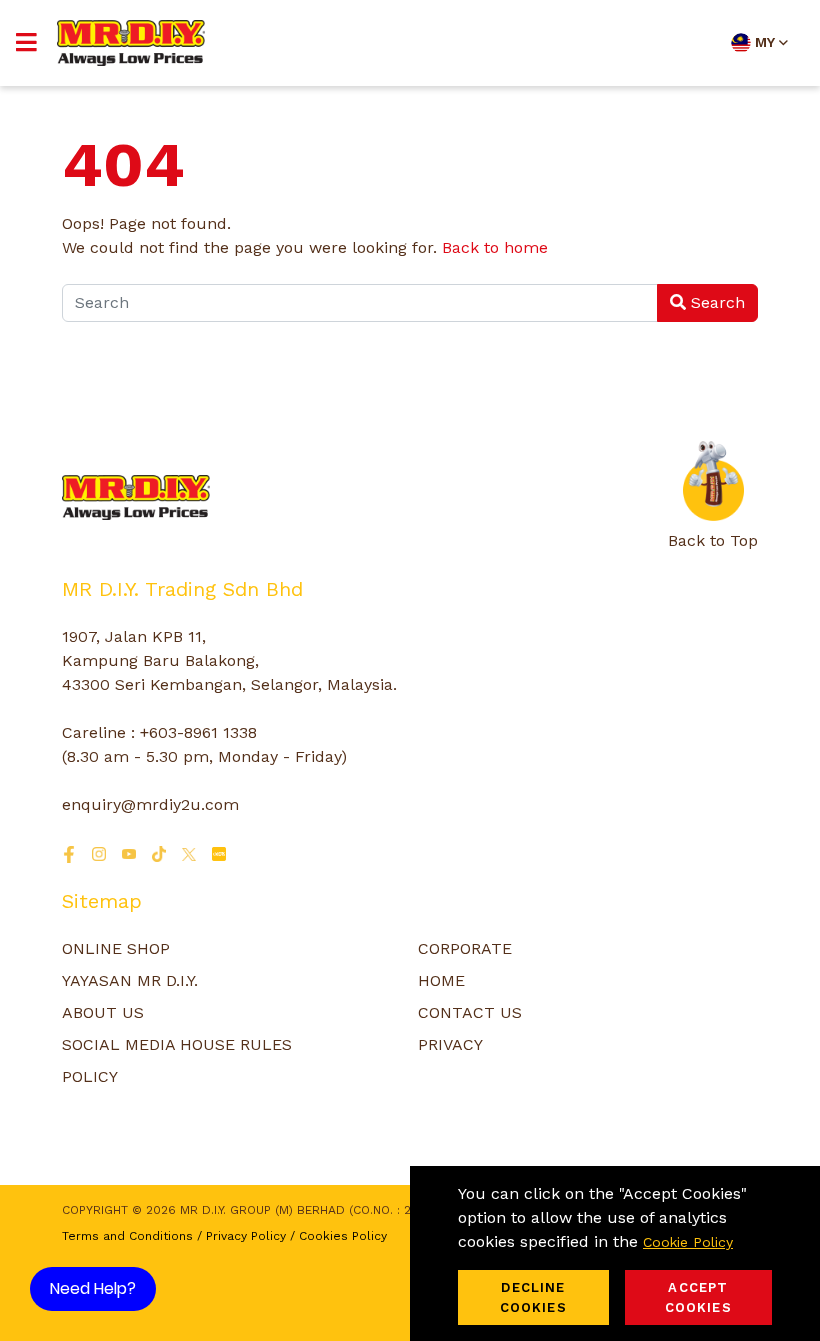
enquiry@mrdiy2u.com (150, 804)
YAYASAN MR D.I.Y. (130, 980)
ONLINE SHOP (116, 948)
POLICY (90, 1076)
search (715, 302)
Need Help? (93, 1288)
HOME (441, 980)
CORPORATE (465, 948)
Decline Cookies (533, 1297)
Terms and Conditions (127, 1236)
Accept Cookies (698, 1297)
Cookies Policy (343, 1236)
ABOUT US (103, 1012)
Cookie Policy (688, 1242)
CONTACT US (470, 1012)
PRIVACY (450, 1044)
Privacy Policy (246, 1236)
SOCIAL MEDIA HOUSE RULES (177, 1044)
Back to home (495, 247)
